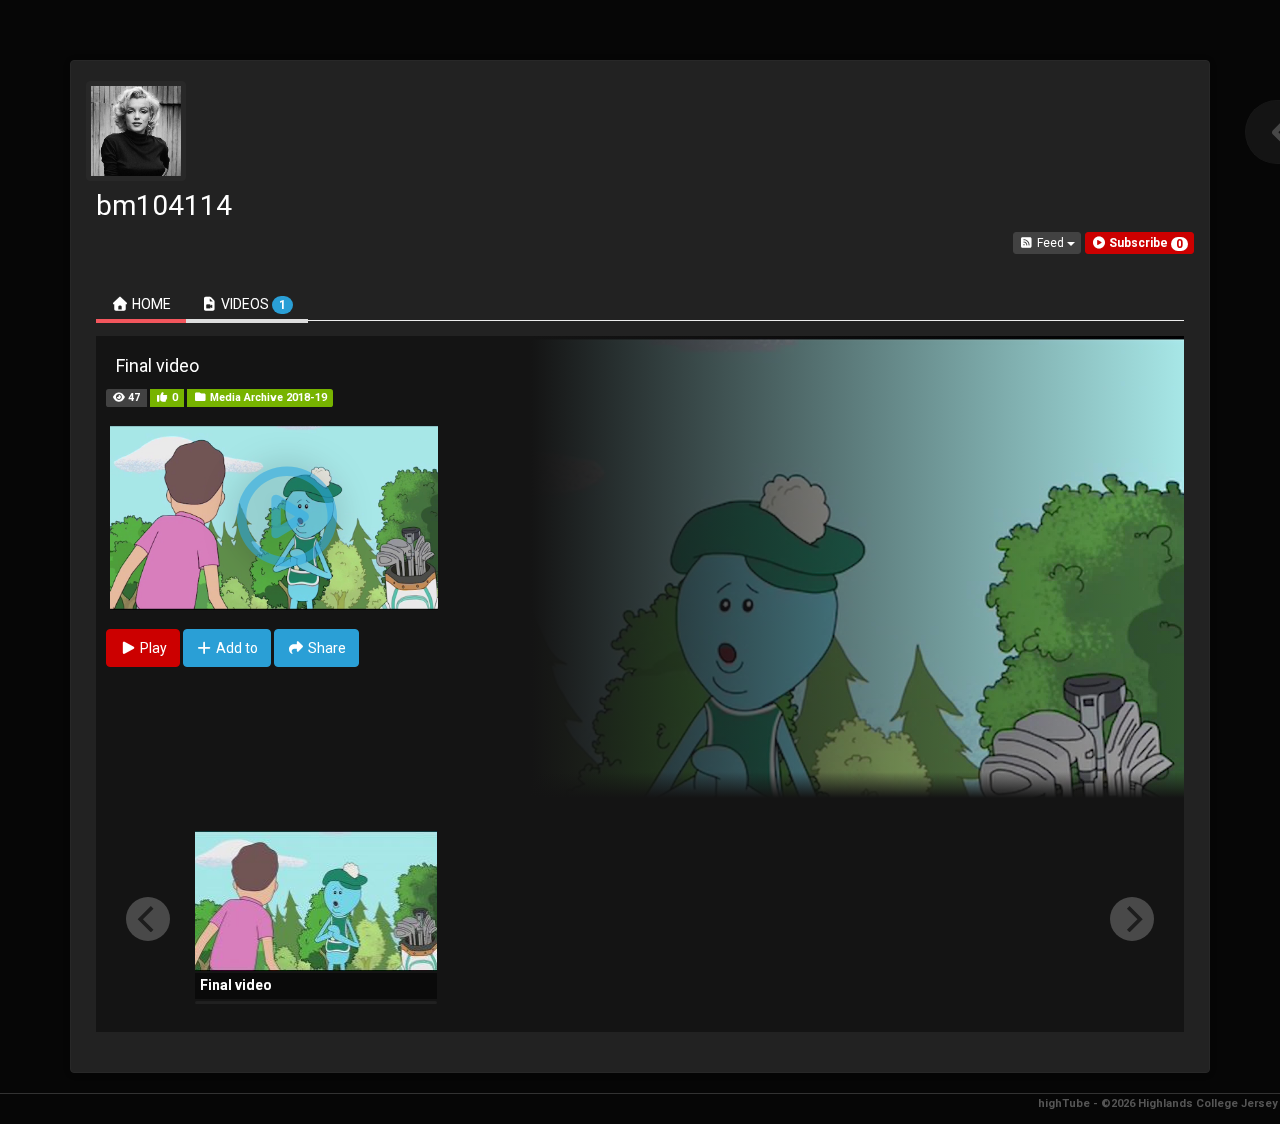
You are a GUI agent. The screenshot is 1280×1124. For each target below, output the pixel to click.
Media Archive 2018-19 (267, 397)
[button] (1139, 243)
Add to (235, 648)
